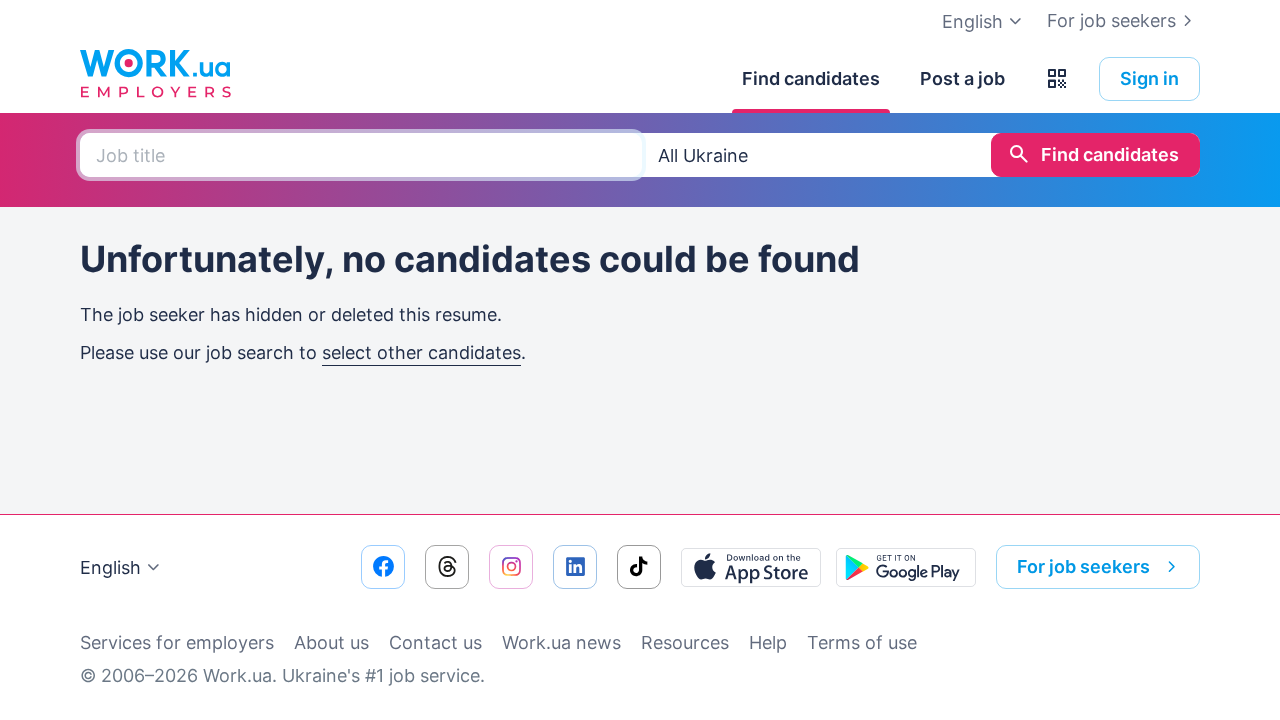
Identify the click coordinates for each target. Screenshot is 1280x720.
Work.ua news (561, 642)
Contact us (435, 642)
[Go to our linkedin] (575, 567)
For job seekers (1111, 20)
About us (331, 642)
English (110, 567)
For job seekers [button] (1083, 566)
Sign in (1149, 78)
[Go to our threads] (447, 567)
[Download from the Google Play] (906, 567)
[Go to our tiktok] (639, 567)
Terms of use (862, 642)
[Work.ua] (155, 74)
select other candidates (421, 352)
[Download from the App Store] (751, 567)
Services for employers (177, 642)
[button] (1057, 79)
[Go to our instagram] (511, 567)
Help (768, 642)
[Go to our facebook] (383, 567)
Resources (685, 642)
